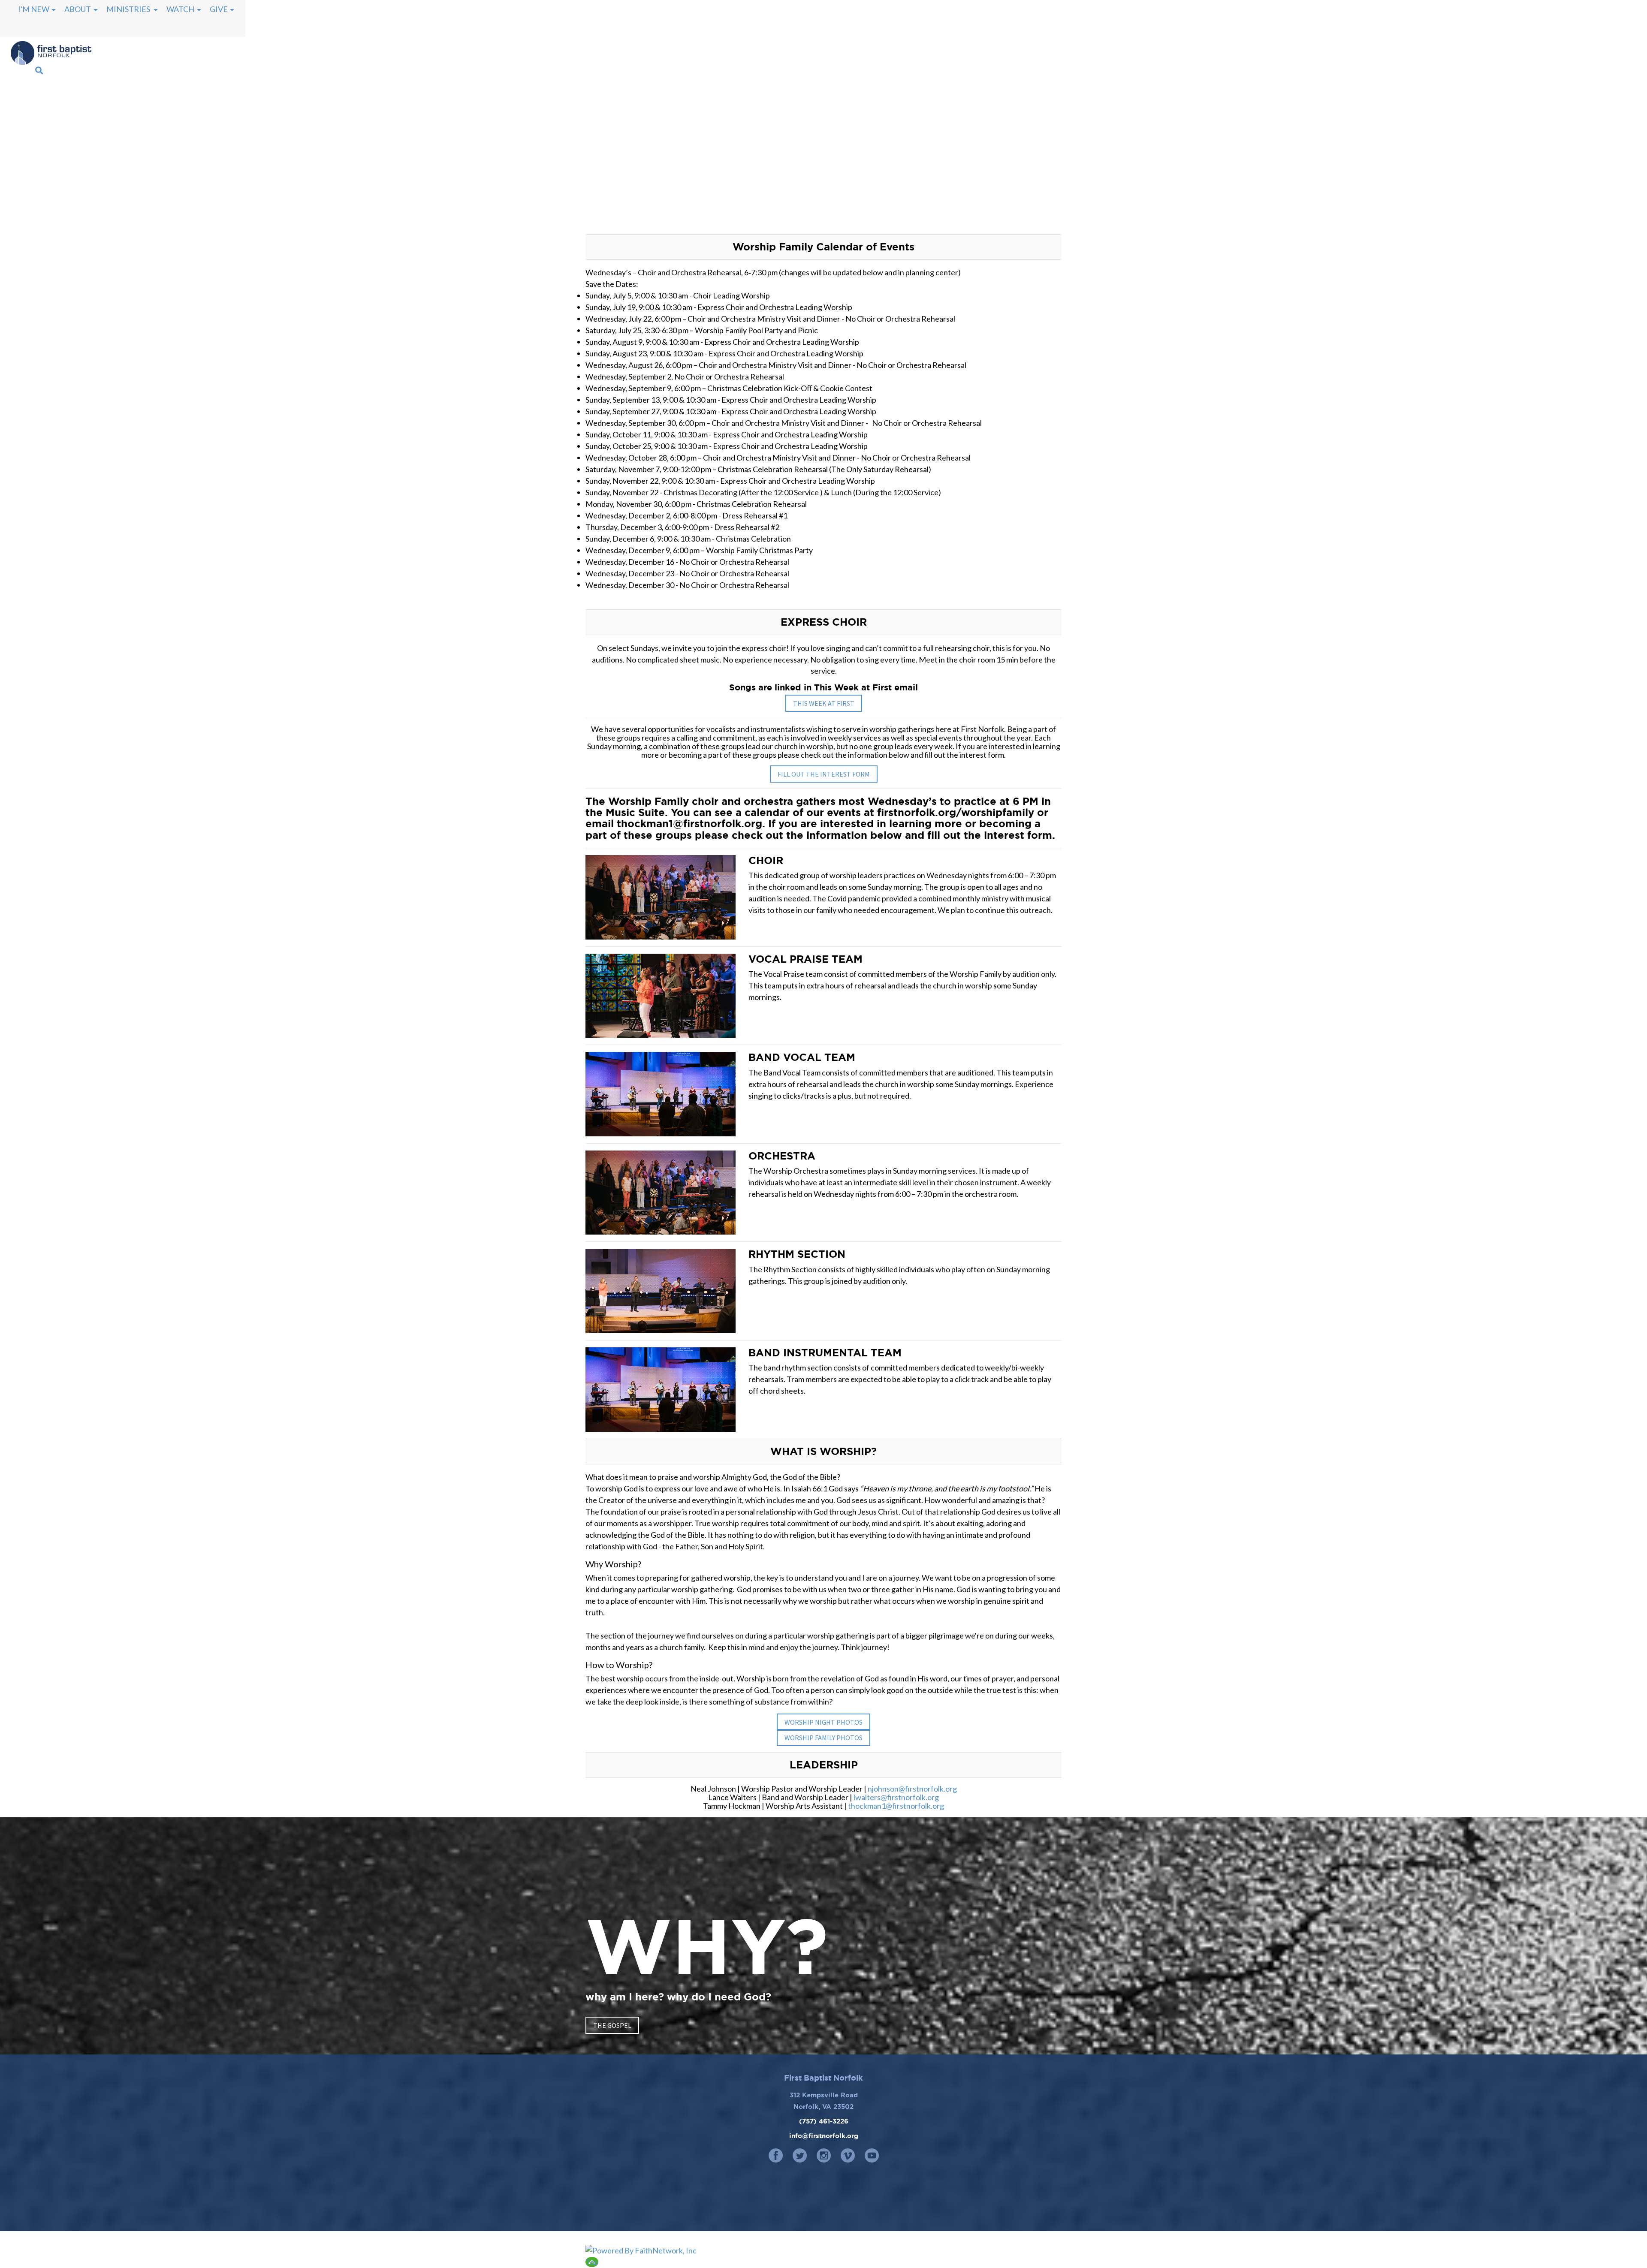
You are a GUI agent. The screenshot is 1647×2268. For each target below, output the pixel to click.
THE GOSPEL (612, 2025)
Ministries (129, 9)
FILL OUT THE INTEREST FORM (824, 774)
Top (592, 2262)
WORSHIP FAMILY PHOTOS (823, 1738)
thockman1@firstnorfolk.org (896, 1806)
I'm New (34, 9)
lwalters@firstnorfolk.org (896, 1797)
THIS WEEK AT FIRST (824, 703)
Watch (180, 9)
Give (219, 9)
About (78, 9)
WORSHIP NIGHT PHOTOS (823, 1722)
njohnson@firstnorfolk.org (912, 1789)
